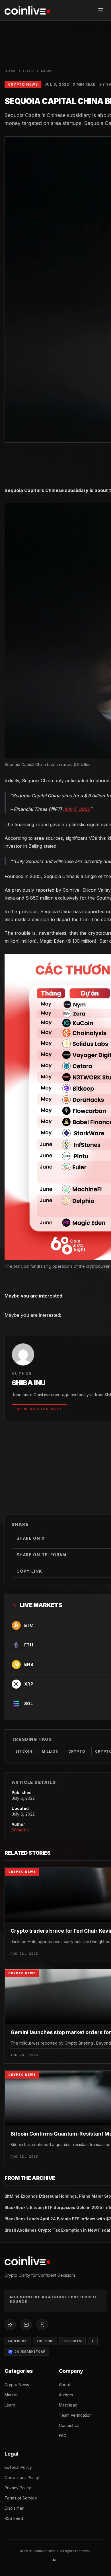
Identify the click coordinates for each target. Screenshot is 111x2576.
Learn (10, 2405)
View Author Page (39, 1409)
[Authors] (42, 2325)
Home (11, 71)
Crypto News (38, 71)
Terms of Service (21, 2498)
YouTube (45, 2341)
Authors (66, 2395)
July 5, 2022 (76, 809)
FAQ (63, 2436)
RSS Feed (14, 2518)
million (50, 1751)
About (64, 2385)
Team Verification (75, 2415)
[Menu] (101, 10)
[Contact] (26, 2325)
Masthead (68, 2405)
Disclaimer (14, 2508)
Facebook (18, 2341)
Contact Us (69, 2425)
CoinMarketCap (30, 2352)
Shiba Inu (20, 1830)
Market (11, 2395)
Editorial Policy (18, 2467)
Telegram (72, 2341)
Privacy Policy (18, 2488)
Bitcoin (24, 1751)
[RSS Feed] (10, 2325)
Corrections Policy (22, 2478)
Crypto (77, 1751)
